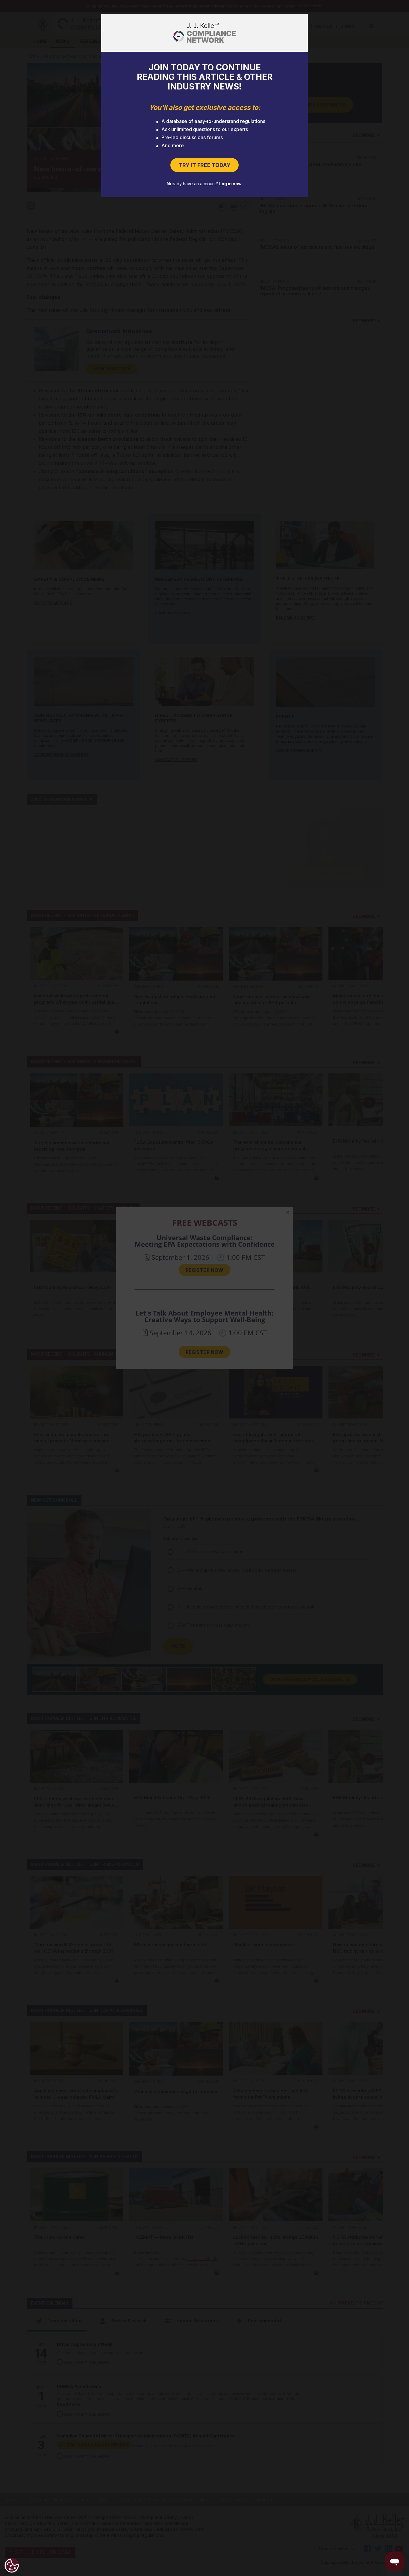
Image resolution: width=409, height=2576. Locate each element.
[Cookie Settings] (12, 2566)
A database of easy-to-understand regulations (213, 121)
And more (173, 145)
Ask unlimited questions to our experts (205, 129)
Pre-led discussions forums (192, 137)
